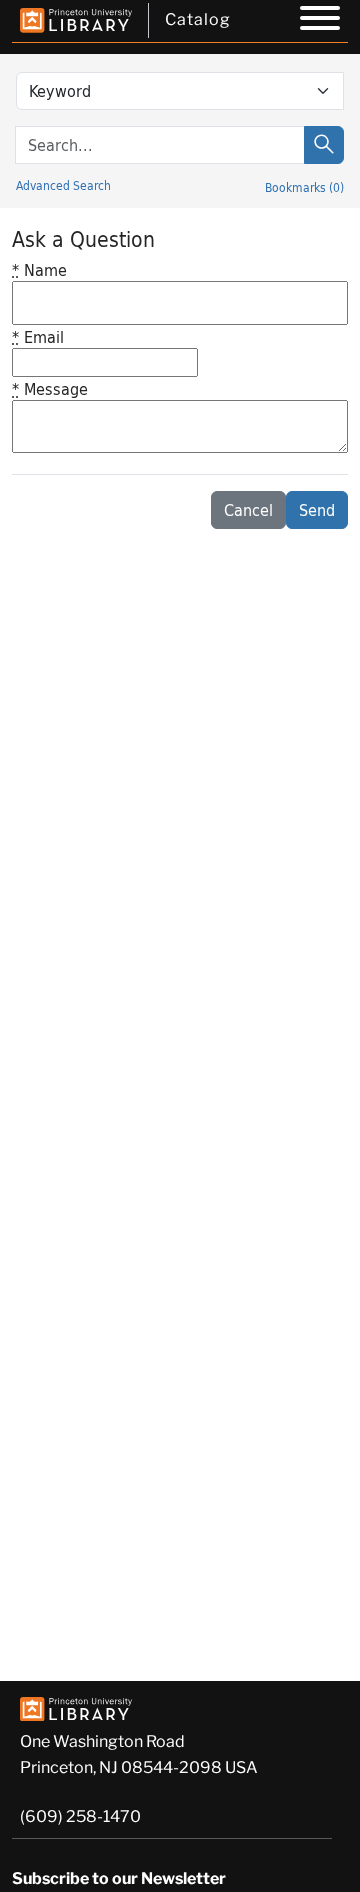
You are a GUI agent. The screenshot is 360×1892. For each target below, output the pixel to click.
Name (39, 269)
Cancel (248, 509)
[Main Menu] (320, 21)
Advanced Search (63, 185)
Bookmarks (304, 187)
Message (50, 388)
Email (38, 336)
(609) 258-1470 (80, 1816)
